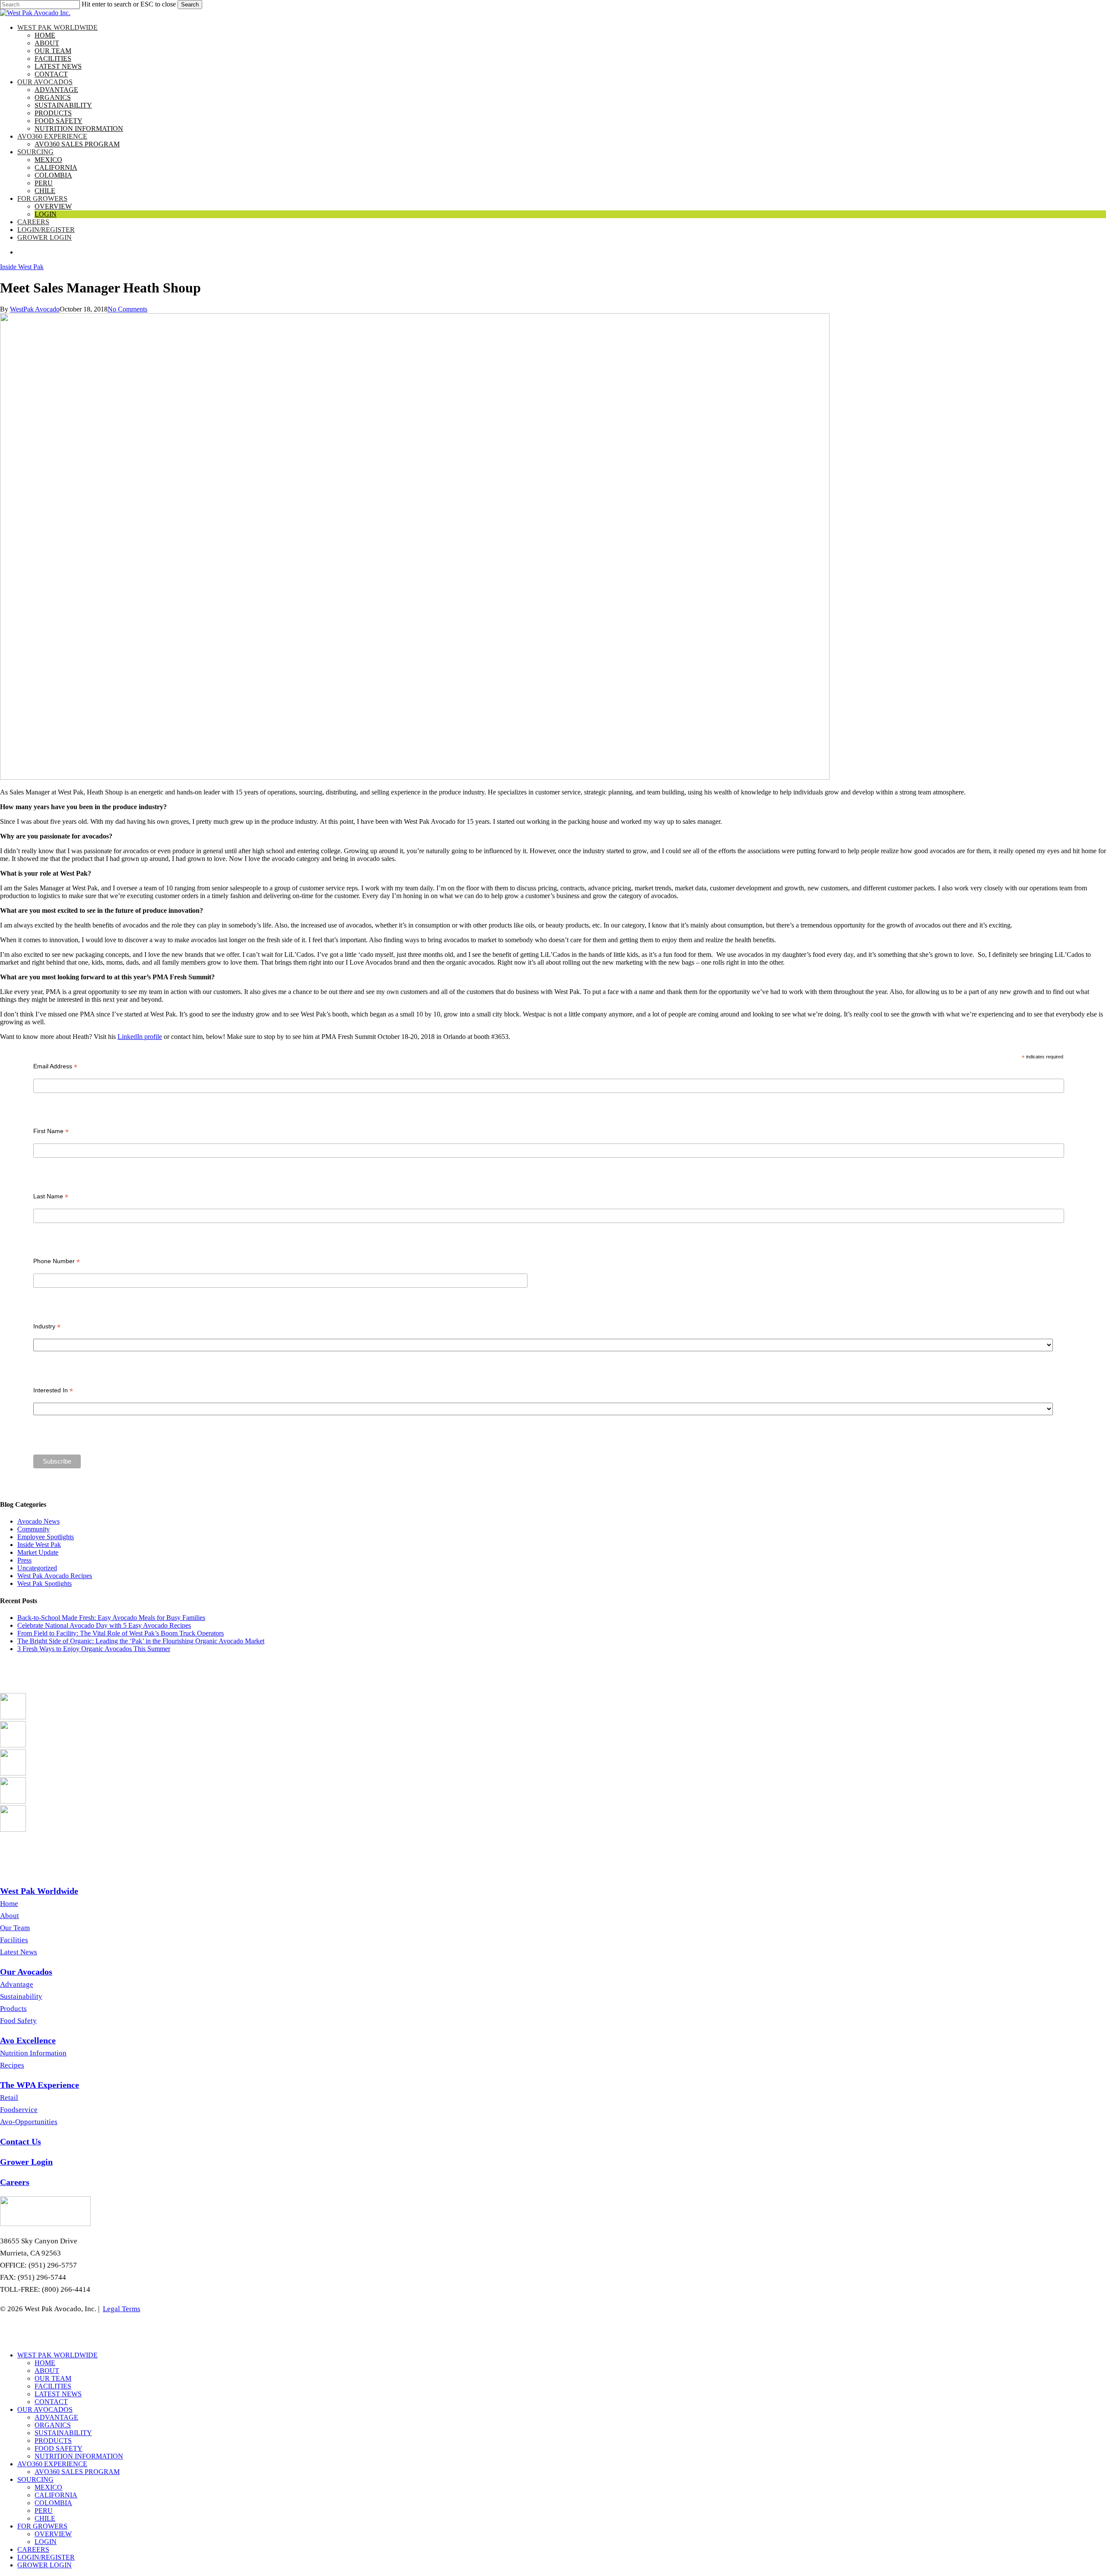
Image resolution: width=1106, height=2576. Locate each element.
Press (24, 1560)
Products (13, 2009)
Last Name (51, 1196)
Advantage (17, 1984)
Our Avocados (45, 2409)
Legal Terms (122, 2309)
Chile (45, 2518)
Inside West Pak (22, 267)
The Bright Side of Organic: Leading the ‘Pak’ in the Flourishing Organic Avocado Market (141, 1641)
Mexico (48, 2487)
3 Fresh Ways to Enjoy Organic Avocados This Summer (94, 1649)
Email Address (55, 1066)
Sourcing (35, 2479)
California (56, 2495)
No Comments (127, 309)
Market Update (38, 1552)
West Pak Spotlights (44, 1583)
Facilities (14, 1940)
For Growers (42, 2526)
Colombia (53, 2503)
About (10, 1916)
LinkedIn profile (140, 1037)
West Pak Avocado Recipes (55, 1576)
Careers (33, 2549)
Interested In (53, 1390)
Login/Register (46, 2557)
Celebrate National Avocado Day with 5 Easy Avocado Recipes (104, 1625)
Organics (53, 2425)
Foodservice (19, 2110)
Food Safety (18, 2021)
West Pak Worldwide (57, 2355)
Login (46, 2542)
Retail (9, 2098)
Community (33, 1529)
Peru (44, 2511)
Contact (51, 2402)
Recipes (12, 2065)
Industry (47, 1326)
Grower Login (44, 2565)
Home (9, 1904)
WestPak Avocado (35, 309)
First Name (51, 1131)
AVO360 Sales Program (77, 2472)
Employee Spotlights (46, 1537)
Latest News (19, 1952)
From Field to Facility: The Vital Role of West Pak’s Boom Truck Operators (121, 1633)
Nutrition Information (33, 2053)
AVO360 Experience (52, 2464)
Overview (53, 2534)
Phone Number (57, 1261)
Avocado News (38, 1521)
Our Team (15, 1928)
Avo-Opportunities (29, 2122)
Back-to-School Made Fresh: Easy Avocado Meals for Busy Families (111, 1618)
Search (190, 5)
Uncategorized (37, 1568)
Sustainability (21, 1996)
